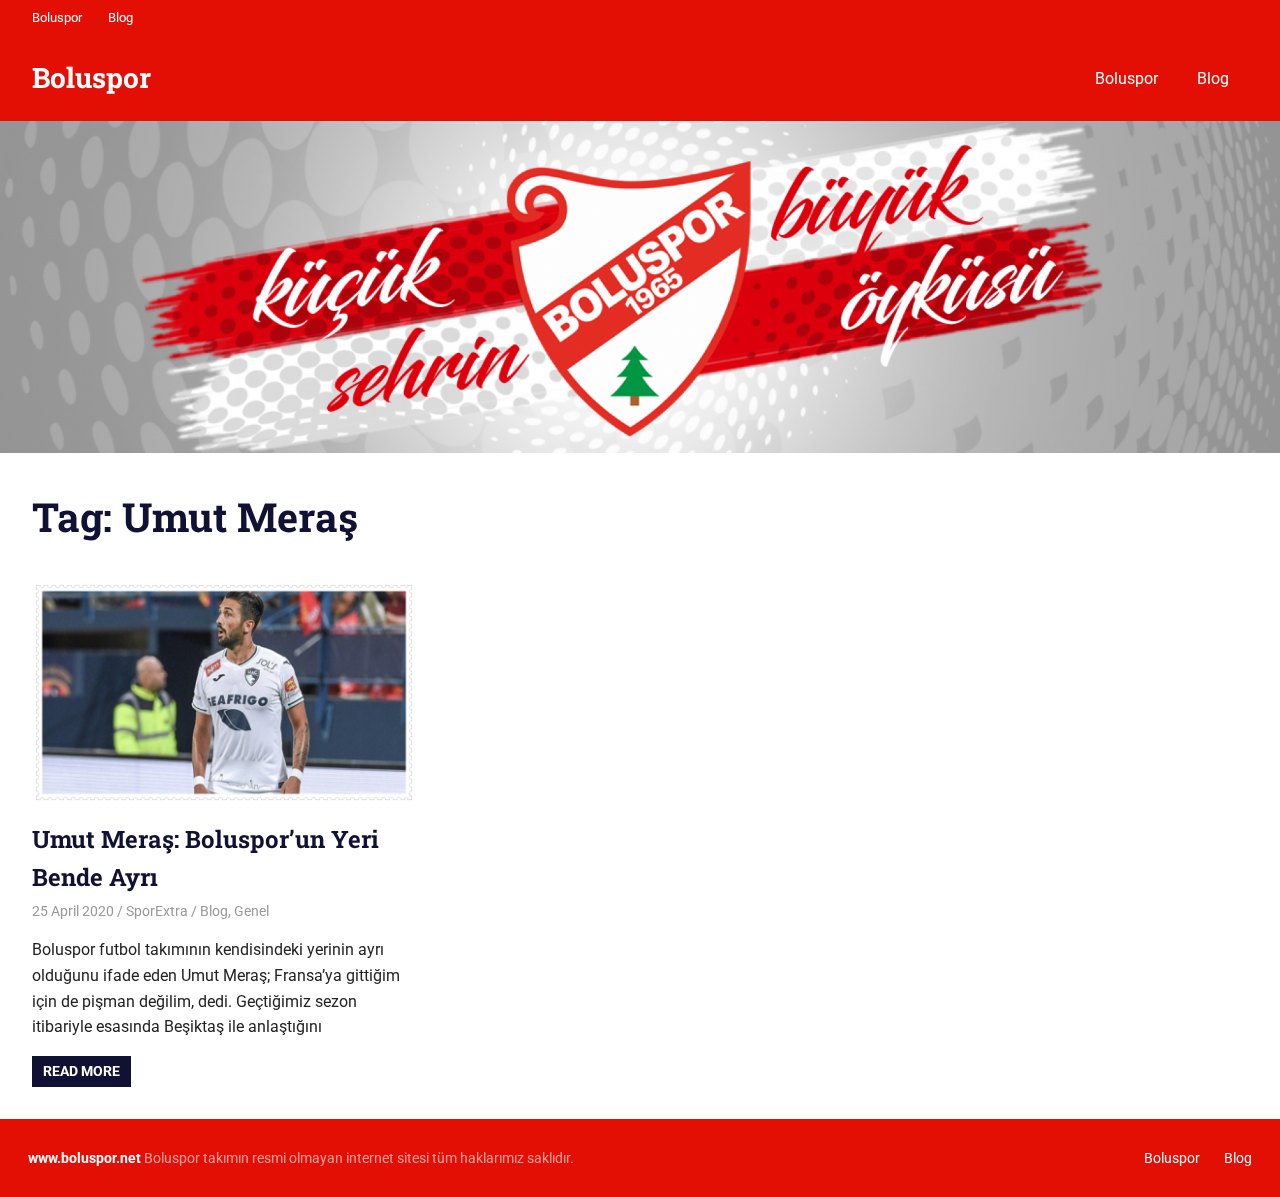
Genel (251, 911)
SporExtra (157, 911)
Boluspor (57, 17)
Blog (120, 17)
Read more (81, 1071)
